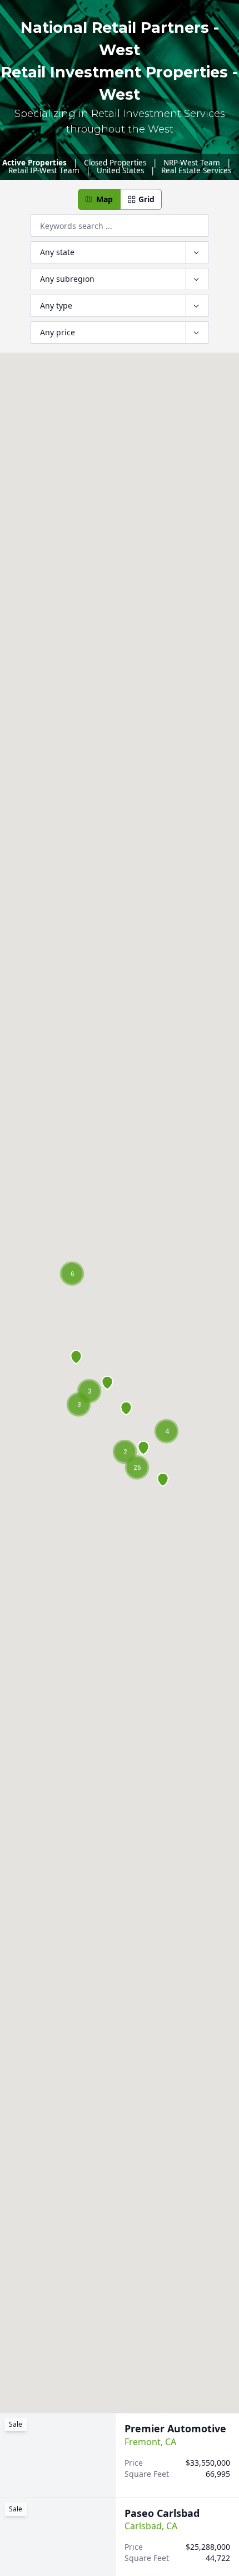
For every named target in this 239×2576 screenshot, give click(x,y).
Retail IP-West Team (44, 170)
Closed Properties (115, 163)
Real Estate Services (196, 170)
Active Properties (34, 163)
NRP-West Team (192, 163)
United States (120, 170)
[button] (99, 199)
